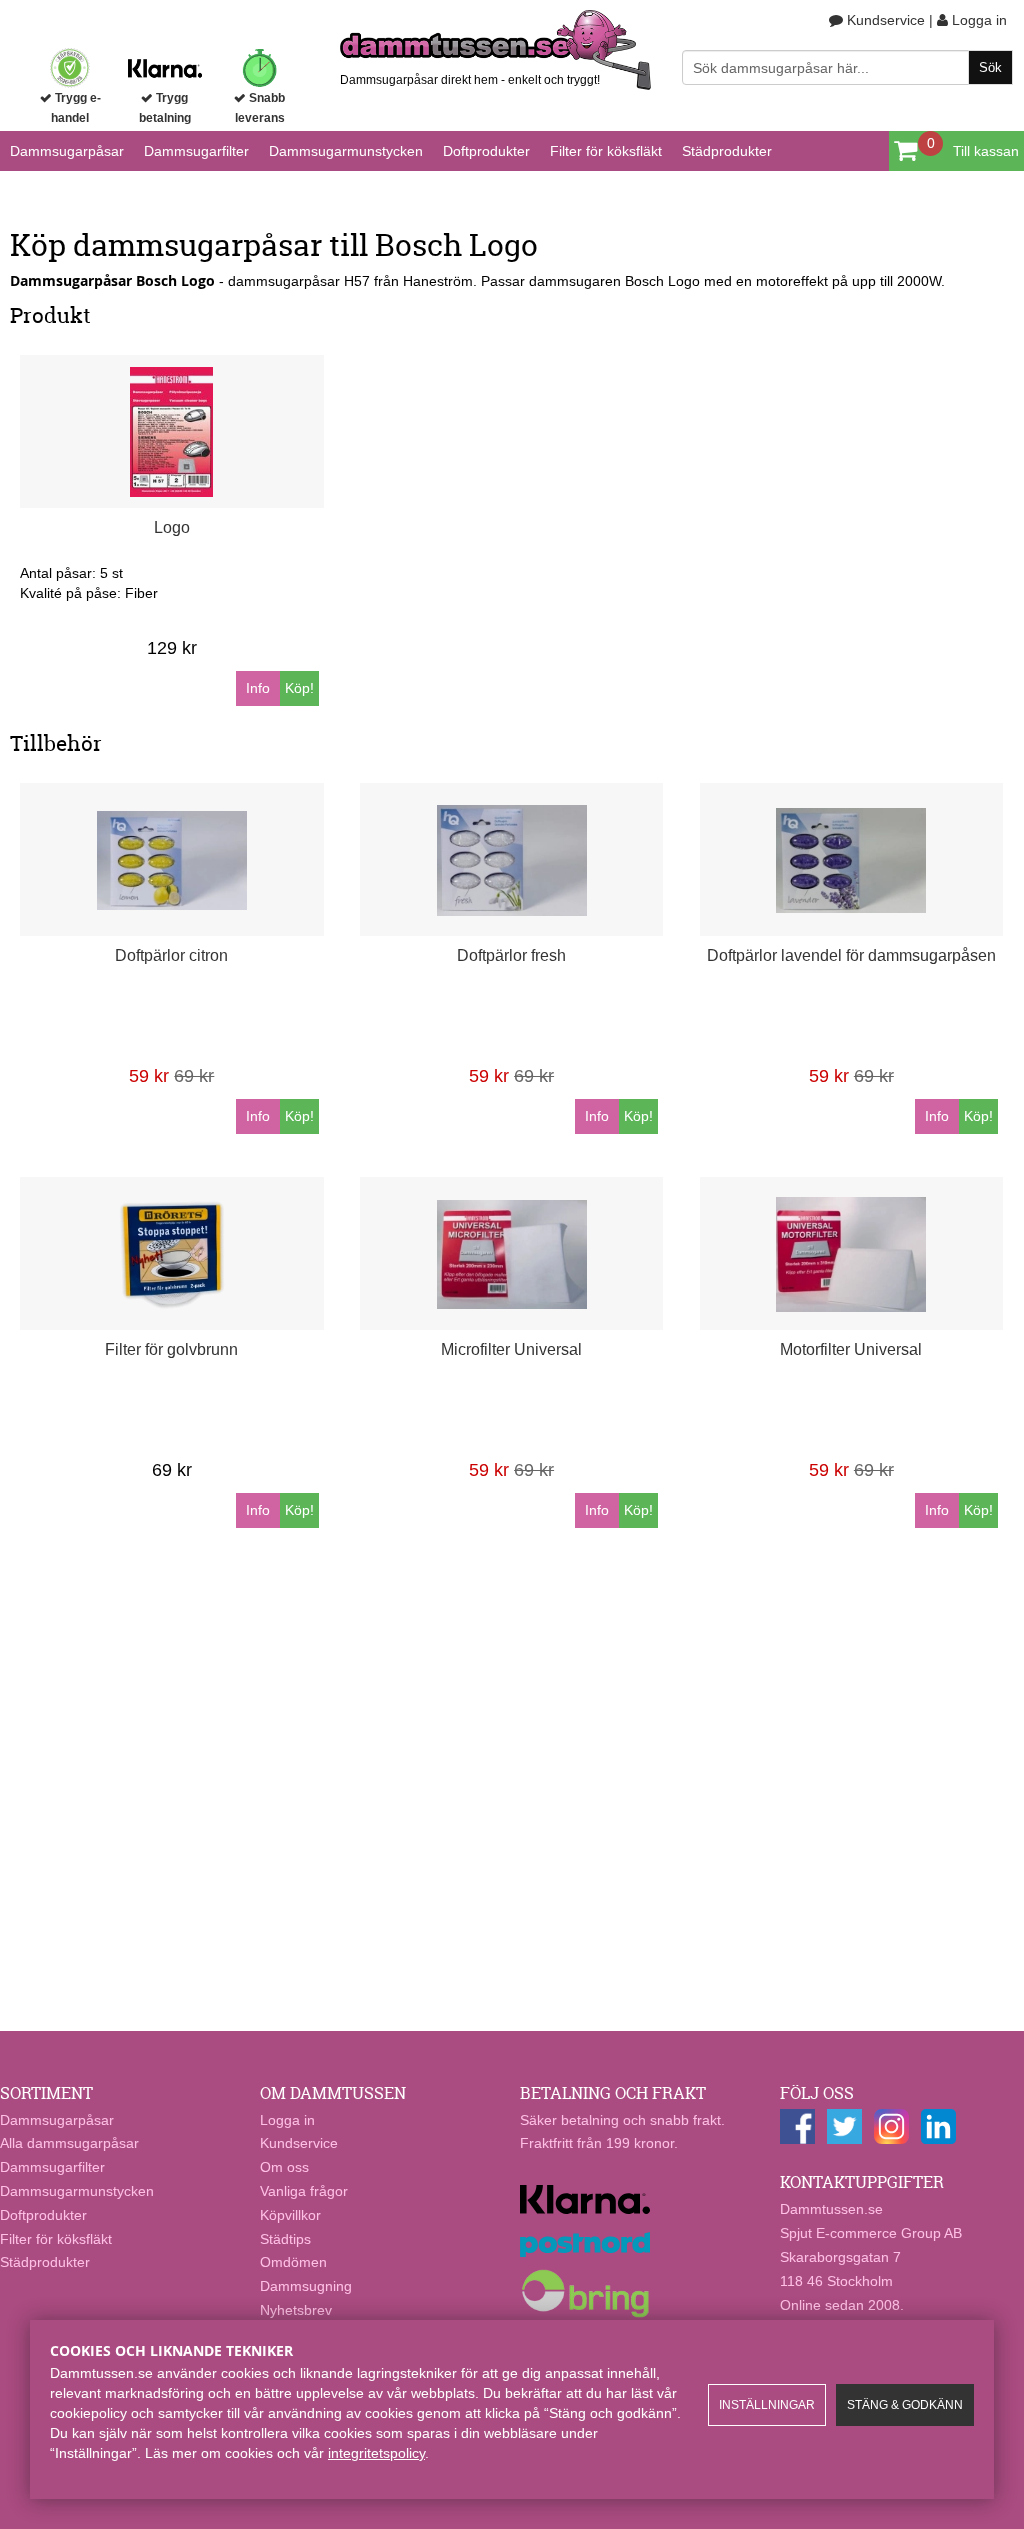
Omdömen (293, 2262)
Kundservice (884, 20)
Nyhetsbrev (296, 2310)
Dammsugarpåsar (67, 151)
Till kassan (986, 151)
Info (258, 688)
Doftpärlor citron (171, 955)
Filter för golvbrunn (171, 1349)
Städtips (285, 2239)
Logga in (977, 20)
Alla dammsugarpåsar (69, 2143)
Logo (172, 527)
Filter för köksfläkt (606, 151)
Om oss (284, 2167)
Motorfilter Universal (851, 1349)
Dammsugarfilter (196, 151)
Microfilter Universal (511, 1349)
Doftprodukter (486, 151)
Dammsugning (306, 2286)
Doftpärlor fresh (511, 955)
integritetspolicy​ (376, 2453)
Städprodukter (727, 151)
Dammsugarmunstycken (346, 151)
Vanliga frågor (304, 2191)
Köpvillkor (290, 2215)
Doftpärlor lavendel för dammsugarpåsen (851, 955)
